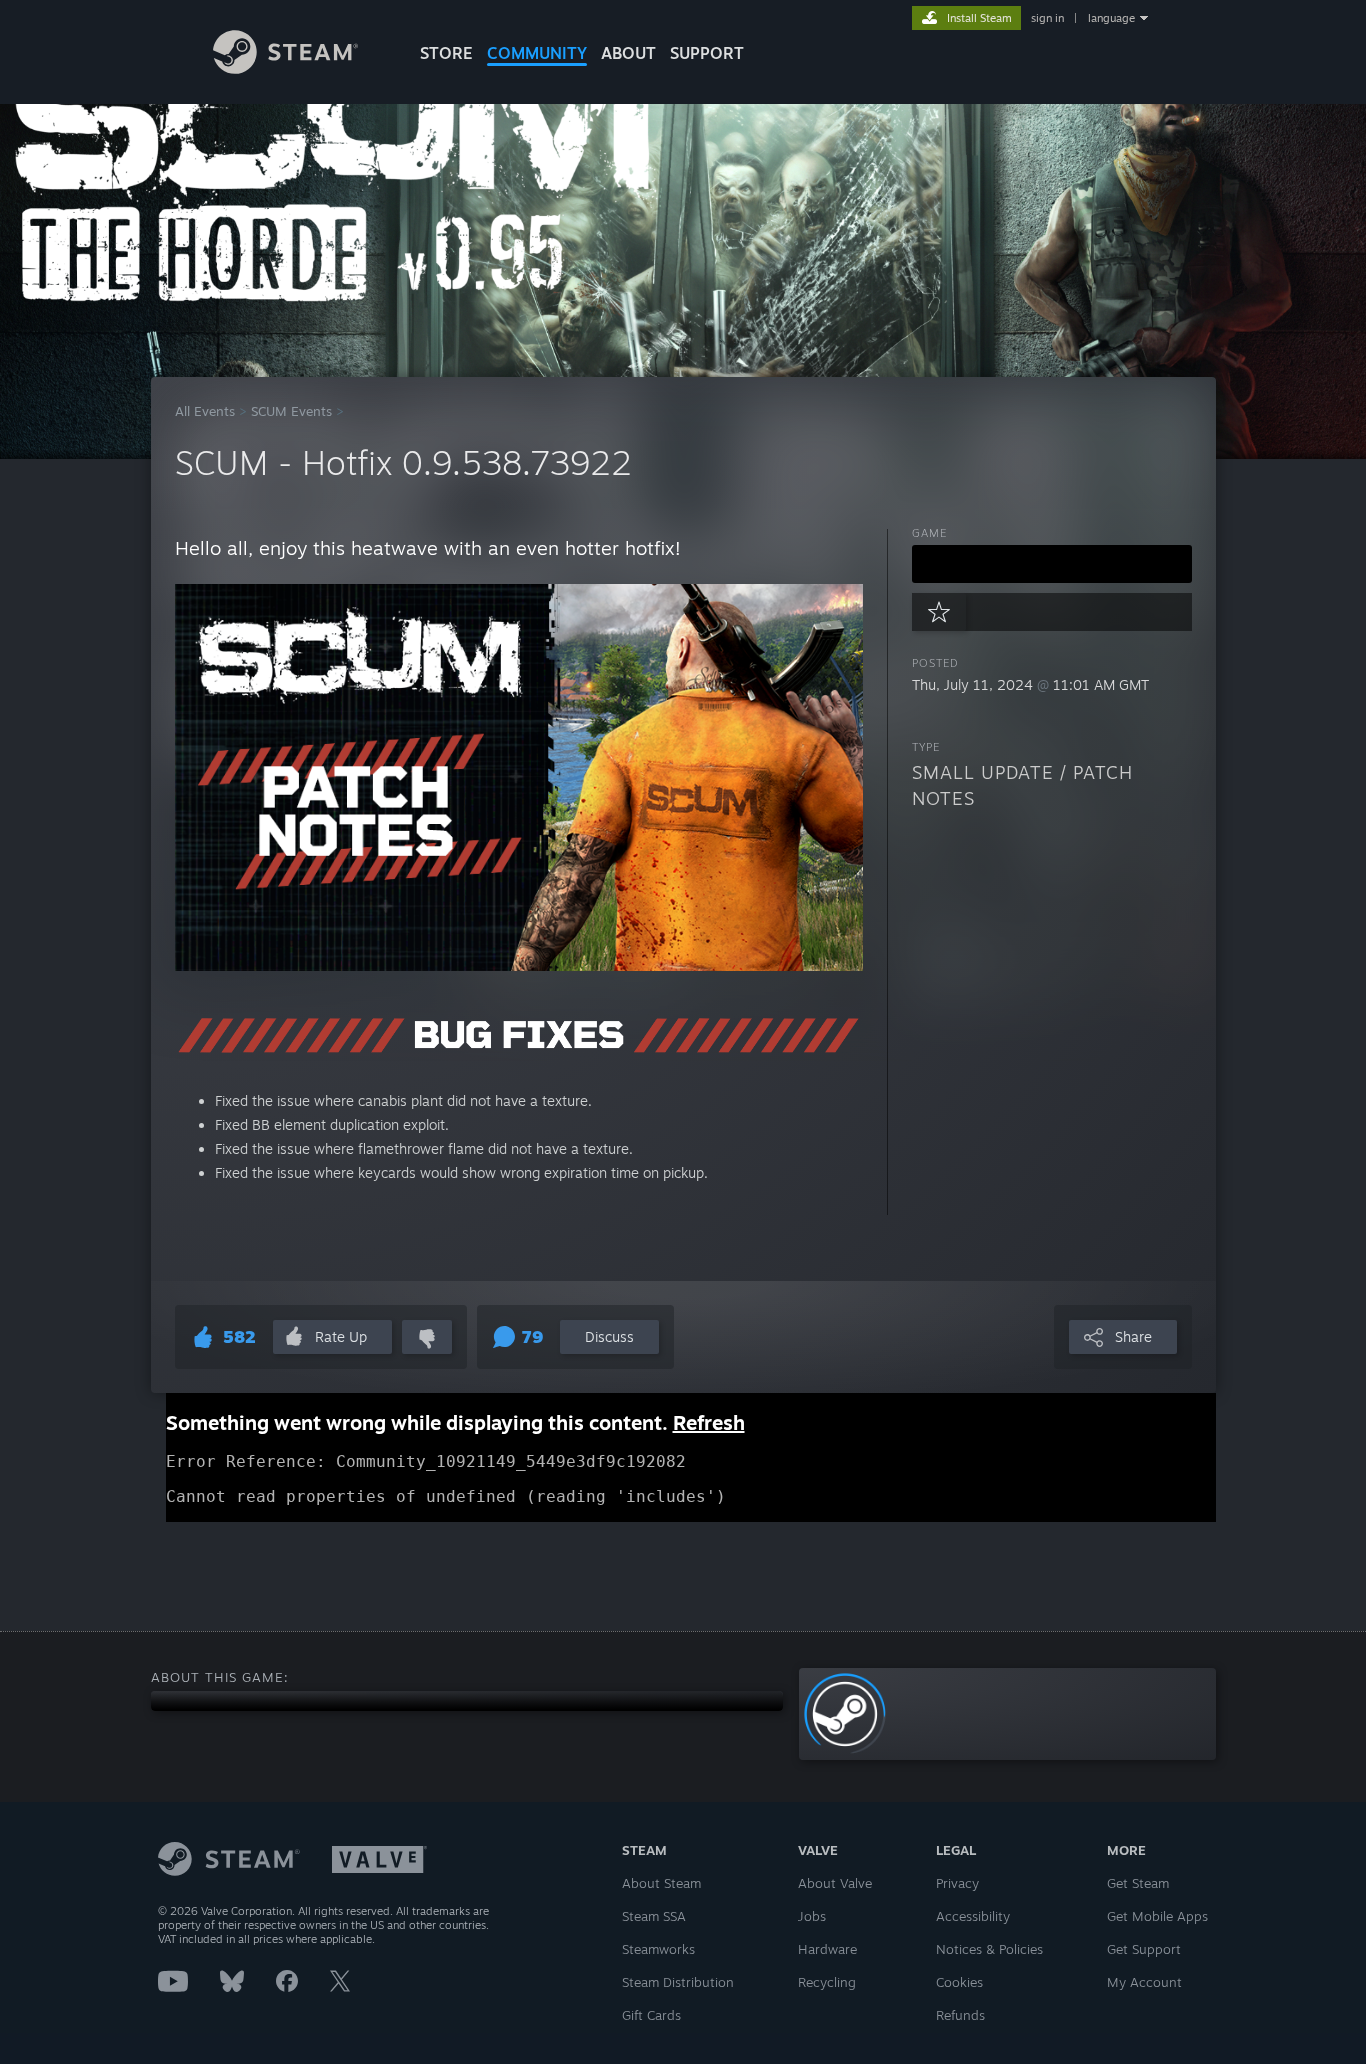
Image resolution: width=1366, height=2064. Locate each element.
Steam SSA (654, 1916)
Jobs (812, 1916)
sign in (1047, 18)
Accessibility (973, 1916)
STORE (446, 53)
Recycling (827, 1982)
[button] (1052, 564)
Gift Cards (651, 2015)
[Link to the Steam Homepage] (285, 68)
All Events (205, 411)
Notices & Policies (989, 1949)
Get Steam (1138, 1883)
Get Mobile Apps (1157, 1916)
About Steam (661, 1883)
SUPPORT (707, 53)
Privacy (957, 1883)
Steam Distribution (678, 1982)
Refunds (960, 2015)
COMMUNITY (537, 53)
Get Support (1144, 1949)
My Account (1144, 1982)
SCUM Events (291, 411)
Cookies (959, 1982)
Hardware (827, 1949)
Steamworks (658, 1949)
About (628, 53)
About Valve (835, 1883)
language (1111, 18)
